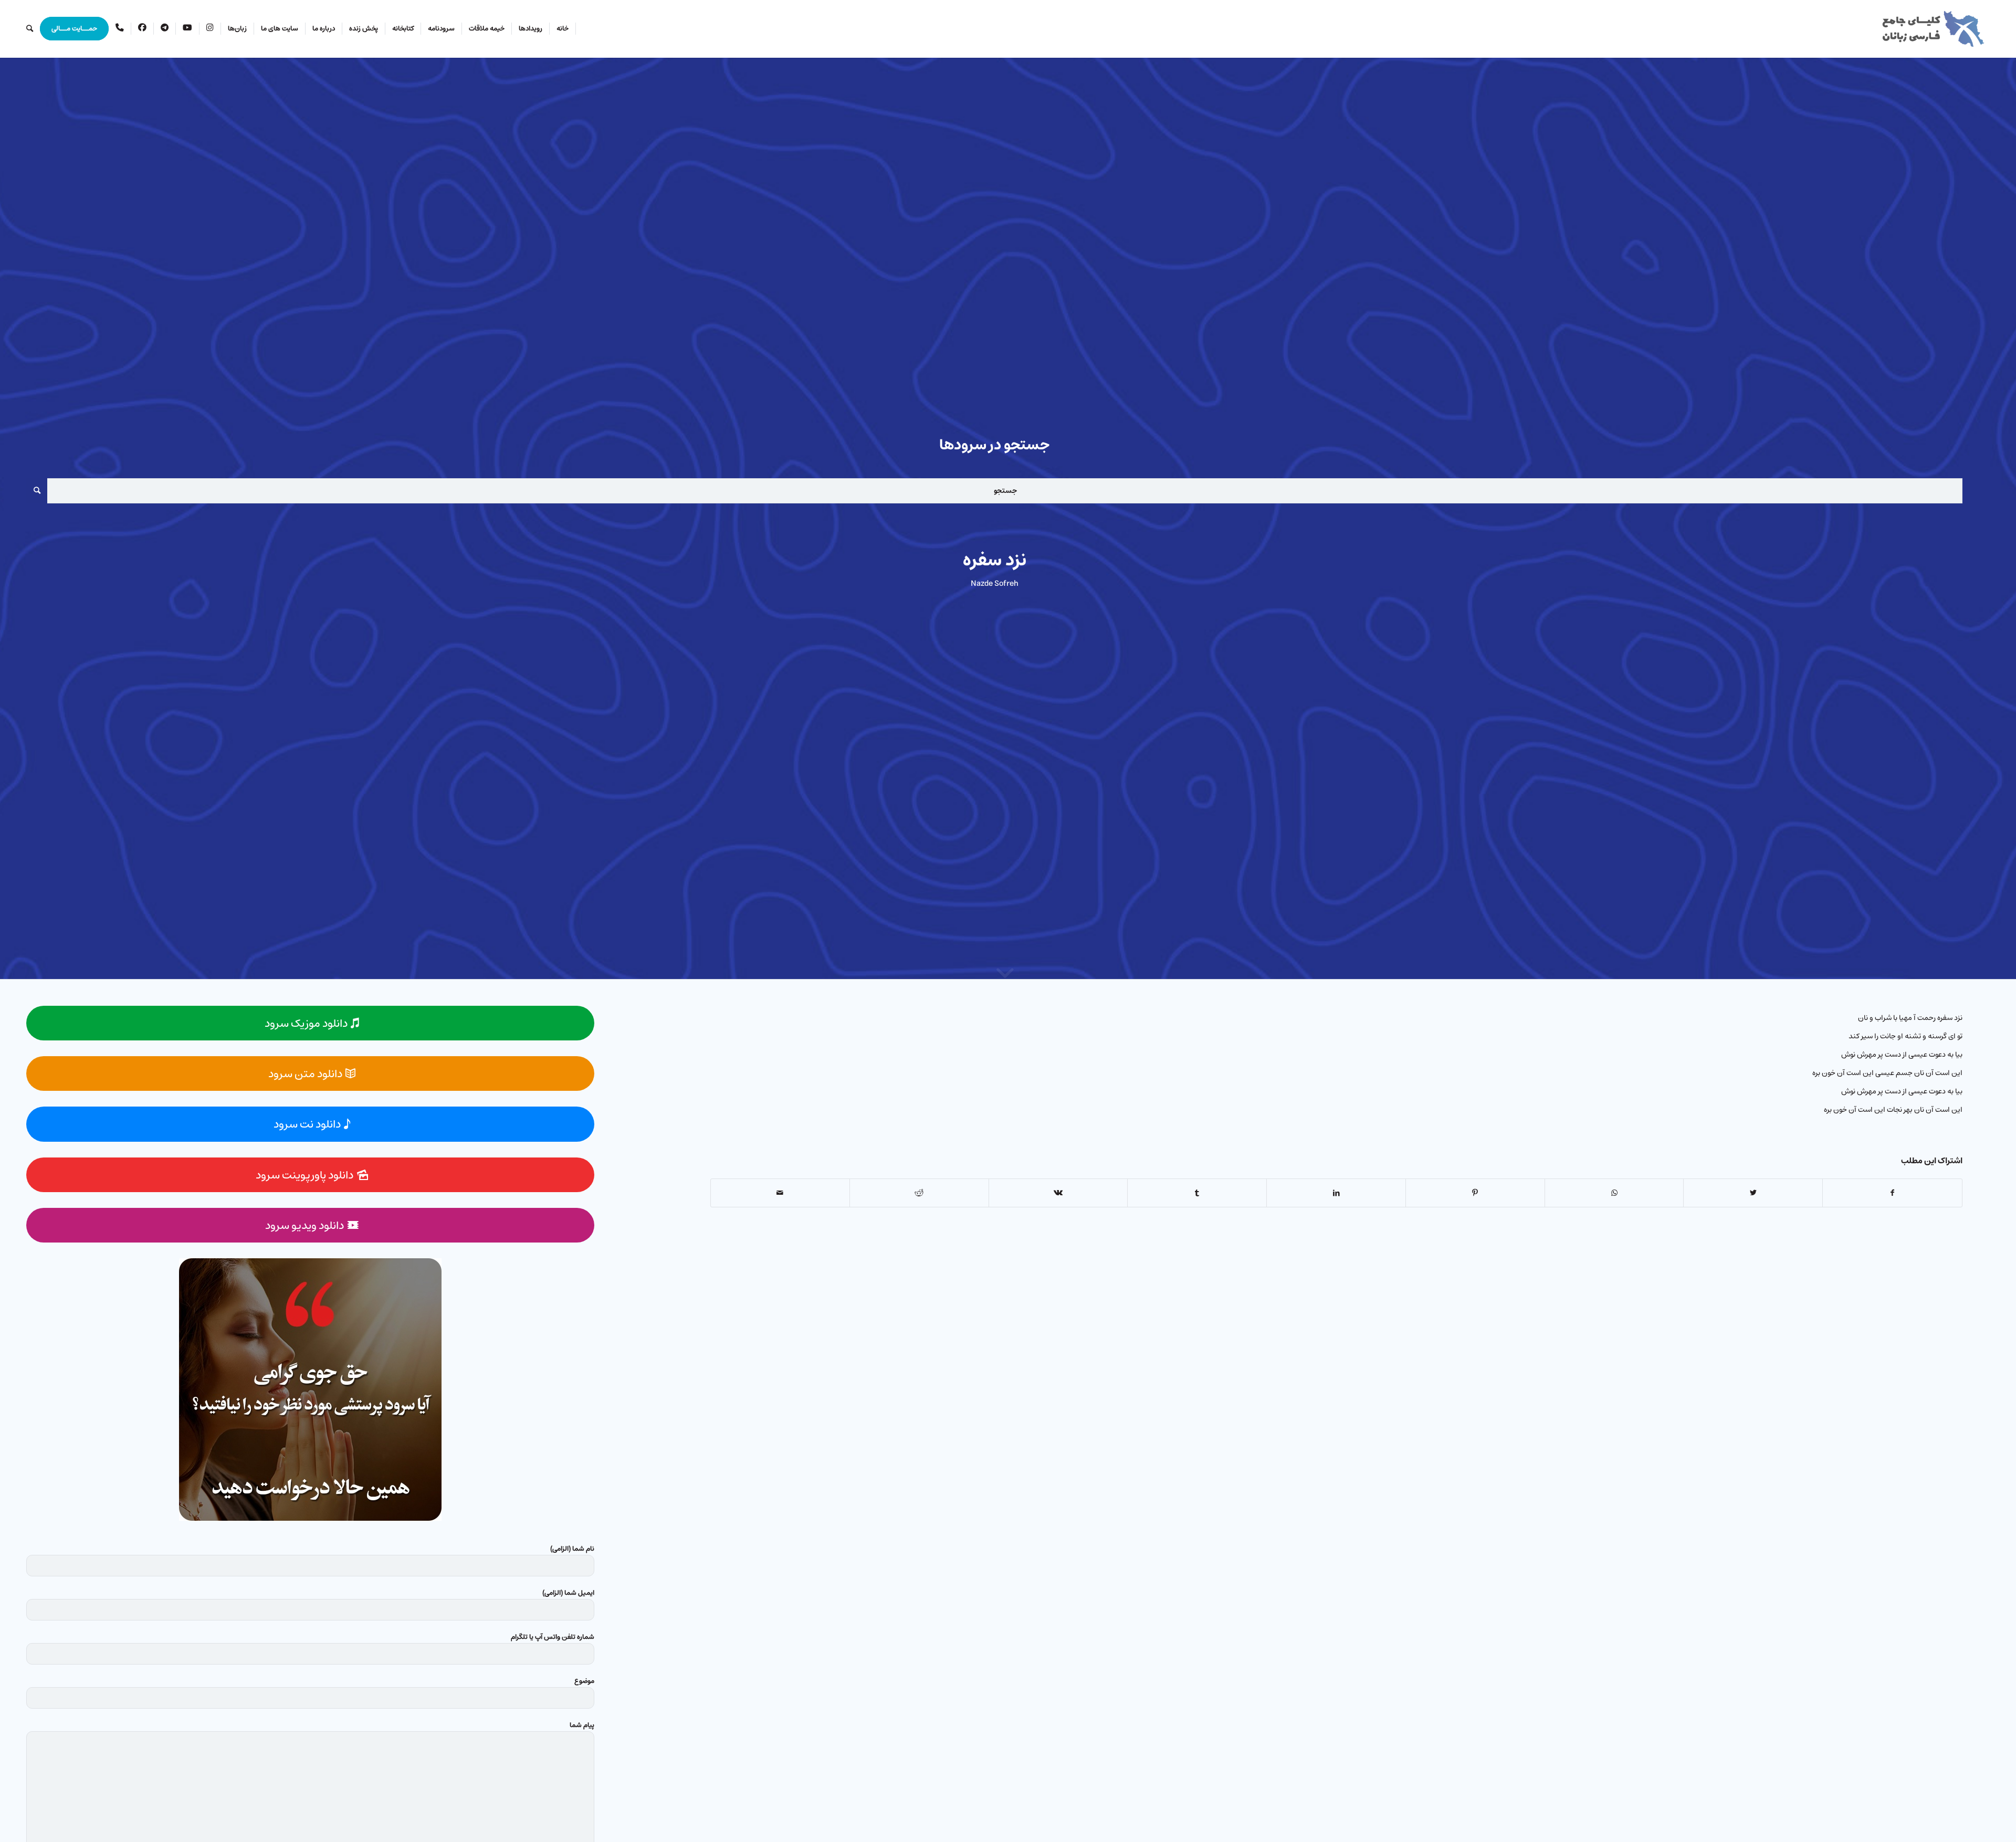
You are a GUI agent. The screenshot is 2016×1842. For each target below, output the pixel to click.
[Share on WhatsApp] (1614, 1193)
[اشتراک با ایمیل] (780, 1193)
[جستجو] (30, 29)
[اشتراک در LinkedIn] (1336, 1193)
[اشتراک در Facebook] (1892, 1193)
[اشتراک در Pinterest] (1475, 1193)
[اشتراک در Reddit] (919, 1193)
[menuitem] (563, 29)
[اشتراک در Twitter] (1753, 1193)
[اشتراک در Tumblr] (1197, 1193)
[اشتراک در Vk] (1058, 1193)
